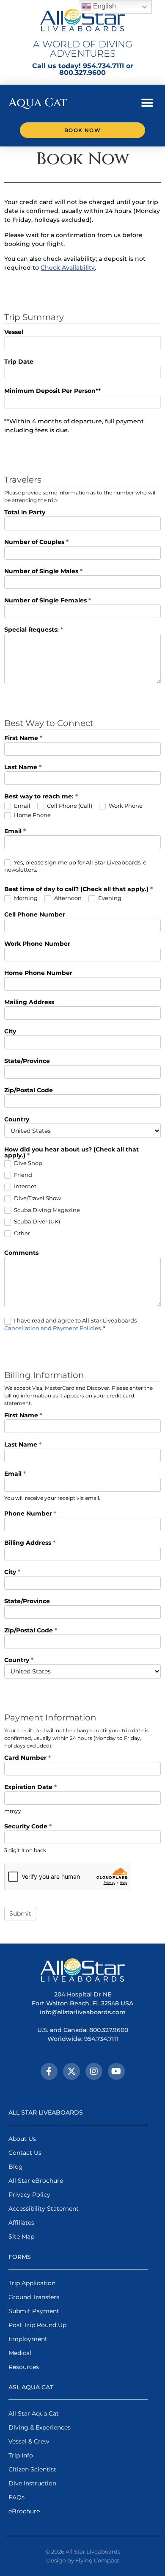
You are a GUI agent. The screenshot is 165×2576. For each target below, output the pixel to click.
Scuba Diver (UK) (36, 1221)
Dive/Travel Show (37, 1198)
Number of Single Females (48, 601)
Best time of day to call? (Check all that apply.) (78, 889)
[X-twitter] (71, 2071)
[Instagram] (94, 2071)
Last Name (23, 768)
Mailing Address (29, 1002)
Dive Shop (27, 1163)
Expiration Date (30, 1787)
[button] (147, 103)
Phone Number (30, 1514)
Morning (25, 898)
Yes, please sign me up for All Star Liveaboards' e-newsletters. (76, 866)
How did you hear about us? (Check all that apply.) (71, 1153)
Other (21, 1233)
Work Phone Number (37, 944)
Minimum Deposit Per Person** (52, 391)
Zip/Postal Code (29, 1091)
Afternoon (67, 898)
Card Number (27, 1758)
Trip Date (19, 362)
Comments (21, 1253)
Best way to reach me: (41, 797)
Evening (109, 898)
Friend (22, 1175)
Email (22, 806)
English (104, 6)
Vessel (14, 332)
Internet (25, 1186)
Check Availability (68, 268)
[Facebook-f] (49, 2071)
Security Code (28, 1827)
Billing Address (30, 1543)
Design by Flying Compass (83, 2560)
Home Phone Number (38, 973)
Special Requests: (34, 630)
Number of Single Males (43, 572)
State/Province (27, 1061)
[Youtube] (116, 2071)
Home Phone (32, 815)
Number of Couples (36, 542)
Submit (20, 1913)
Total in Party (25, 513)
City (10, 1032)
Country (17, 1120)
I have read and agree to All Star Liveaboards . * (70, 1324)
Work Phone (125, 806)
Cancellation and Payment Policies (52, 1328)
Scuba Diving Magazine (46, 1210)
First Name (23, 738)
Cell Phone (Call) (69, 806)
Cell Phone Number (35, 915)
